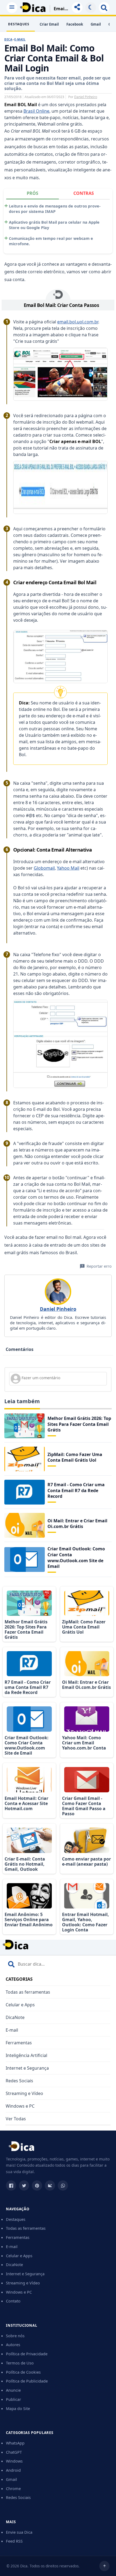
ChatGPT (14, 2452)
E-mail (20, 39)
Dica (8, 39)
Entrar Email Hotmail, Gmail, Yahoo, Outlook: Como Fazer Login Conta (86, 1922)
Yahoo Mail (68, 868)
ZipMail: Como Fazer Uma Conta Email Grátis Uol (75, 1457)
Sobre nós (15, 2336)
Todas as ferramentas (28, 1992)
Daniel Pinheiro (86, 97)
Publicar (13, 2399)
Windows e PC (20, 2106)
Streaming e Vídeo (24, 2093)
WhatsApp (15, 2443)
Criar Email (49, 24)
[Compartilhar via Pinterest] (37, 2186)
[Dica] (33, 7)
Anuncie (13, 2390)
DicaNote (15, 2017)
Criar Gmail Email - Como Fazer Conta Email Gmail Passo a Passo (84, 1806)
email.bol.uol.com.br (78, 322)
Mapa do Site (18, 2408)
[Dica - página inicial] (21, 2148)
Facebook (75, 24)
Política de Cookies (23, 2372)
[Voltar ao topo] (104, 2566)
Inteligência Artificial (26, 2055)
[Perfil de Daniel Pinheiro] (58, 1292)
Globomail (44, 868)
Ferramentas (19, 2043)
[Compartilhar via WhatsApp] (63, 2186)
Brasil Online (36, 111)
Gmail (96, 24)
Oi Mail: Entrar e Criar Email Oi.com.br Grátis (77, 1524)
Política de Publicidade (27, 2381)
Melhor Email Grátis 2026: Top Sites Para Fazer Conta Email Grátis (79, 1424)
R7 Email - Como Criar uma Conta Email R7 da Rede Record (76, 1490)
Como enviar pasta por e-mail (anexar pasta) (86, 1861)
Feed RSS (14, 2541)
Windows (14, 2461)
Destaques (16, 2219)
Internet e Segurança (27, 2068)
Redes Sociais (19, 2081)
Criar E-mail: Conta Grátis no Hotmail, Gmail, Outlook (25, 1864)
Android (13, 2470)
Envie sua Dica (19, 2532)
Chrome (13, 2488)
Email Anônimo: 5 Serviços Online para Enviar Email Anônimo (29, 1920)
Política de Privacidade (27, 2354)
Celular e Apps (20, 2005)
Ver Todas (16, 2119)
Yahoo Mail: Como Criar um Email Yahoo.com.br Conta (84, 1743)
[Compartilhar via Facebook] (11, 2186)
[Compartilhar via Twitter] (24, 2186)
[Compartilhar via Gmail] (50, 2186)
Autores (13, 2345)
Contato (13, 2301)
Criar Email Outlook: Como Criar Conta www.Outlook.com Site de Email (76, 1557)
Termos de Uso (20, 2363)
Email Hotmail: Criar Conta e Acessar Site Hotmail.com (26, 1803)
